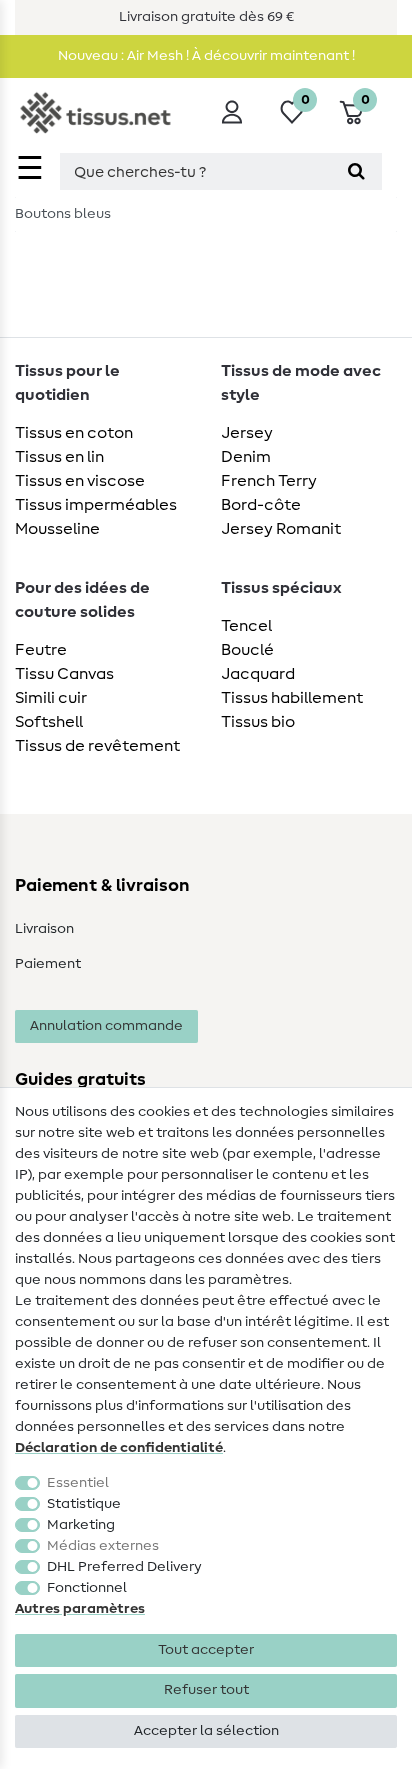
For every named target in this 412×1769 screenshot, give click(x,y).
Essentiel (78, 1483)
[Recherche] (356, 171)
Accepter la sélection (206, 1731)
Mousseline (57, 529)
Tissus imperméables (96, 505)
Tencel (246, 626)
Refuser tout (206, 1690)
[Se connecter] (232, 112)
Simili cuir (51, 698)
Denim (246, 457)
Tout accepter (206, 1650)
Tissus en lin (59, 457)
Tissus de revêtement (97, 746)
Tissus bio (258, 722)
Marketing (81, 1525)
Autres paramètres (80, 1609)
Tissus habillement (292, 698)
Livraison (44, 929)
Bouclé (247, 650)
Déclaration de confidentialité (119, 1448)
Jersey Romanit (281, 529)
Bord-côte (261, 505)
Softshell (49, 722)
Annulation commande (106, 1026)
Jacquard (258, 674)
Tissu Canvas (64, 674)
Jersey (247, 433)
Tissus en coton (74, 433)
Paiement (48, 964)
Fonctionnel (87, 1588)
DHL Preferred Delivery (124, 1567)
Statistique (84, 1504)
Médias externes (103, 1546)
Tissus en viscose (80, 481)
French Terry (269, 481)
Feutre (41, 650)
